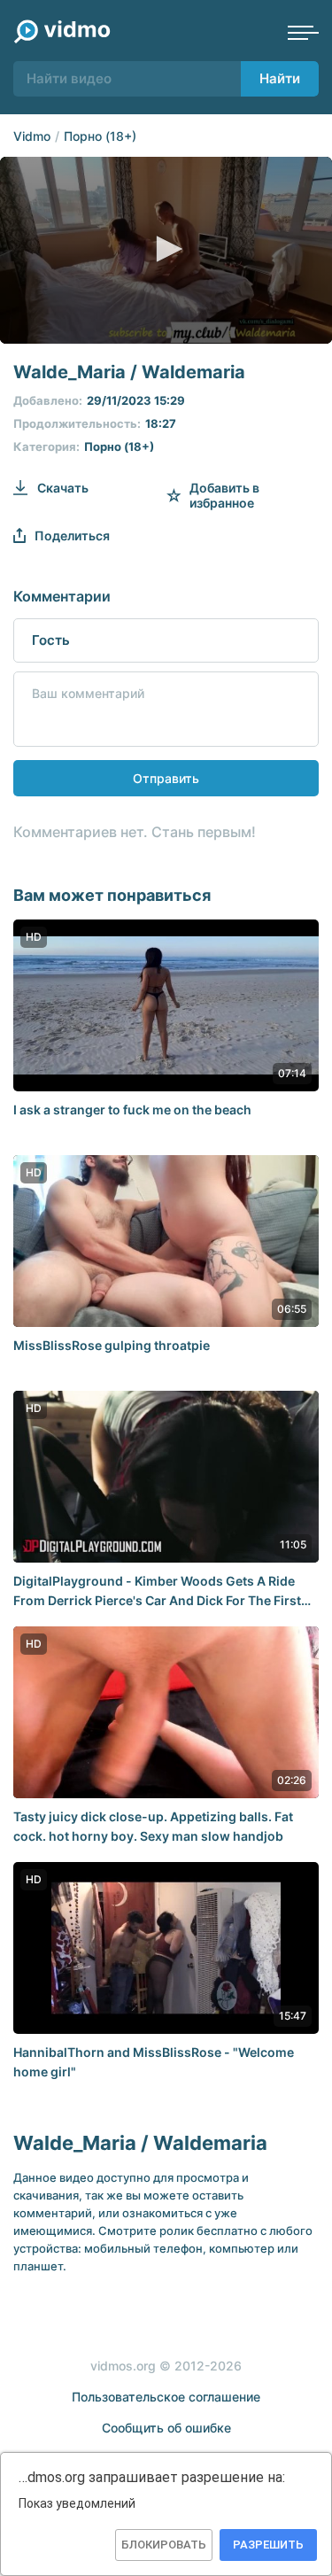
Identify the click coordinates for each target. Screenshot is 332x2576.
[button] (166, 249)
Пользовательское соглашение (166, 2397)
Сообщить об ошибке (166, 2428)
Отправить (166, 778)
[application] (166, 250)
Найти (280, 78)
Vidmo (32, 136)
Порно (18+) (100, 136)
